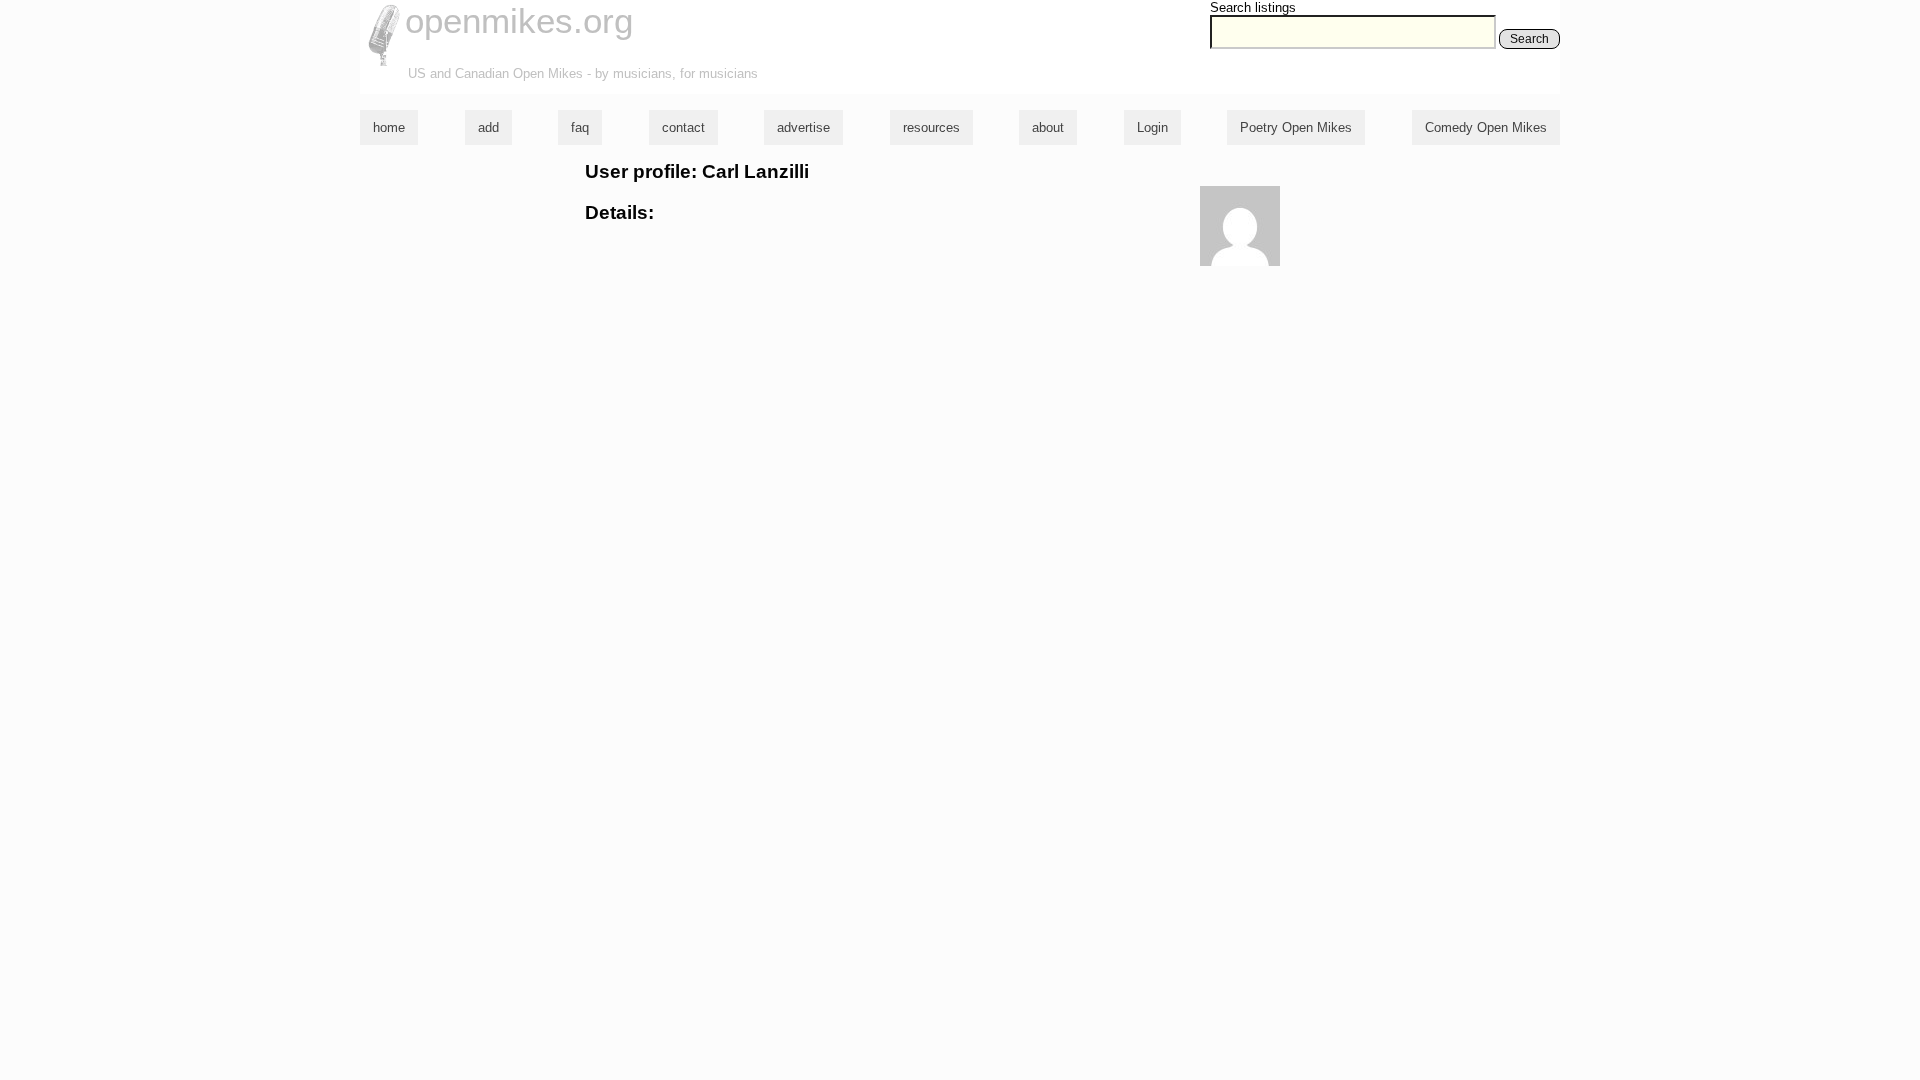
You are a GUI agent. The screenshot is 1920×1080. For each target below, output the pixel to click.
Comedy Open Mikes (1486, 127)
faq (580, 127)
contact (683, 127)
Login (1152, 127)
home (389, 127)
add (488, 127)
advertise (803, 127)
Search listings (1253, 7)
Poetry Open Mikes (1296, 127)
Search (1529, 39)
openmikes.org (519, 20)
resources (931, 127)
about (1048, 127)
